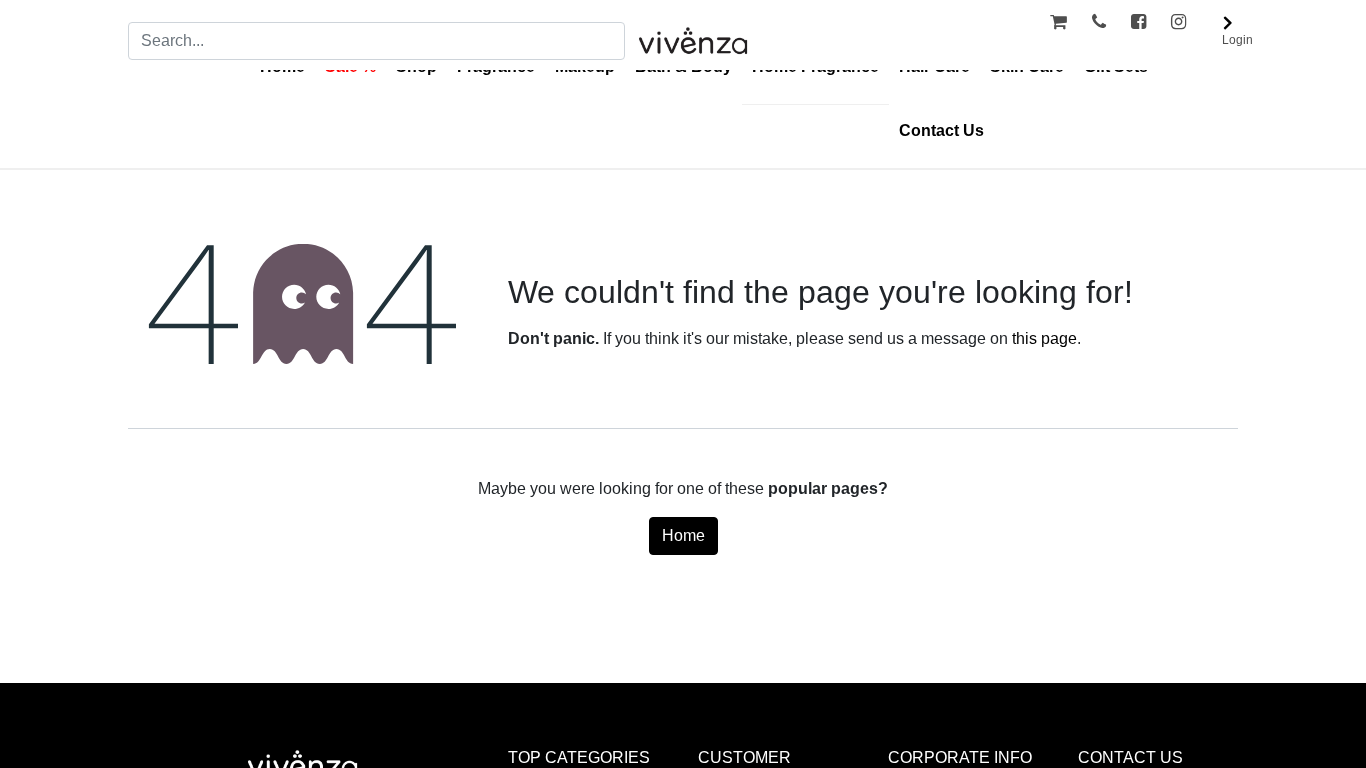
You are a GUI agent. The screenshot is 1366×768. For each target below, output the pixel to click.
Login (1237, 40)
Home (683, 535)
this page (1044, 338)
